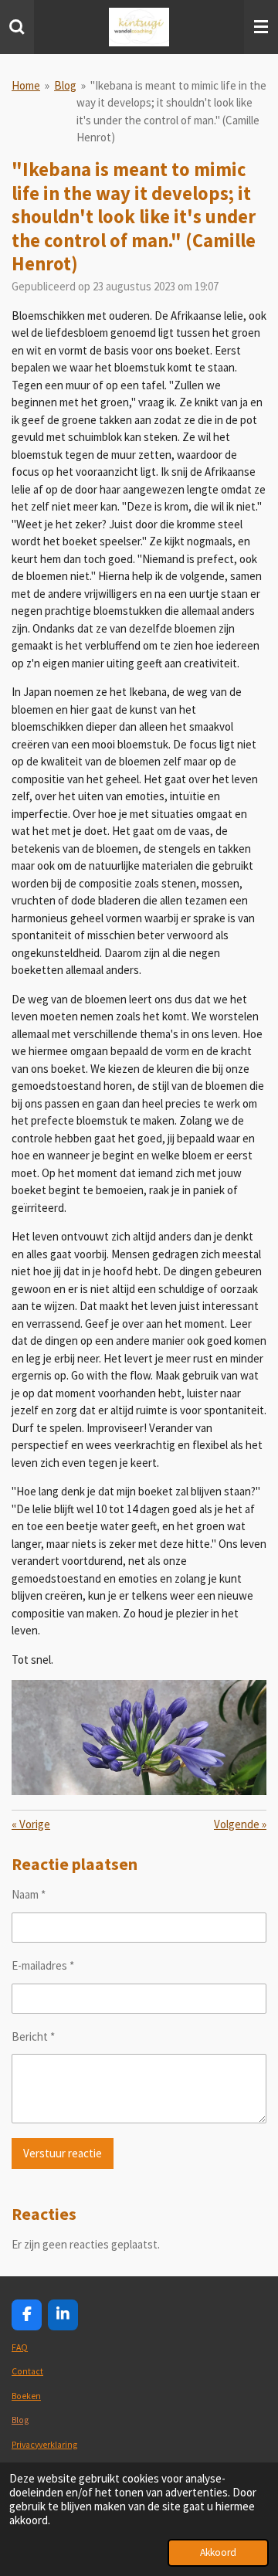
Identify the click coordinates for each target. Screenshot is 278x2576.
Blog (65, 85)
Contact (27, 2371)
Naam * (29, 1894)
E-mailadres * (43, 1965)
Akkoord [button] (218, 2552)
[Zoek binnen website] (17, 27)
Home (26, 85)
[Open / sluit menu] (261, 27)
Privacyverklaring (44, 2445)
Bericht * (33, 2036)
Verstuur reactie (63, 2153)
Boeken (26, 2396)
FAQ (20, 2347)
